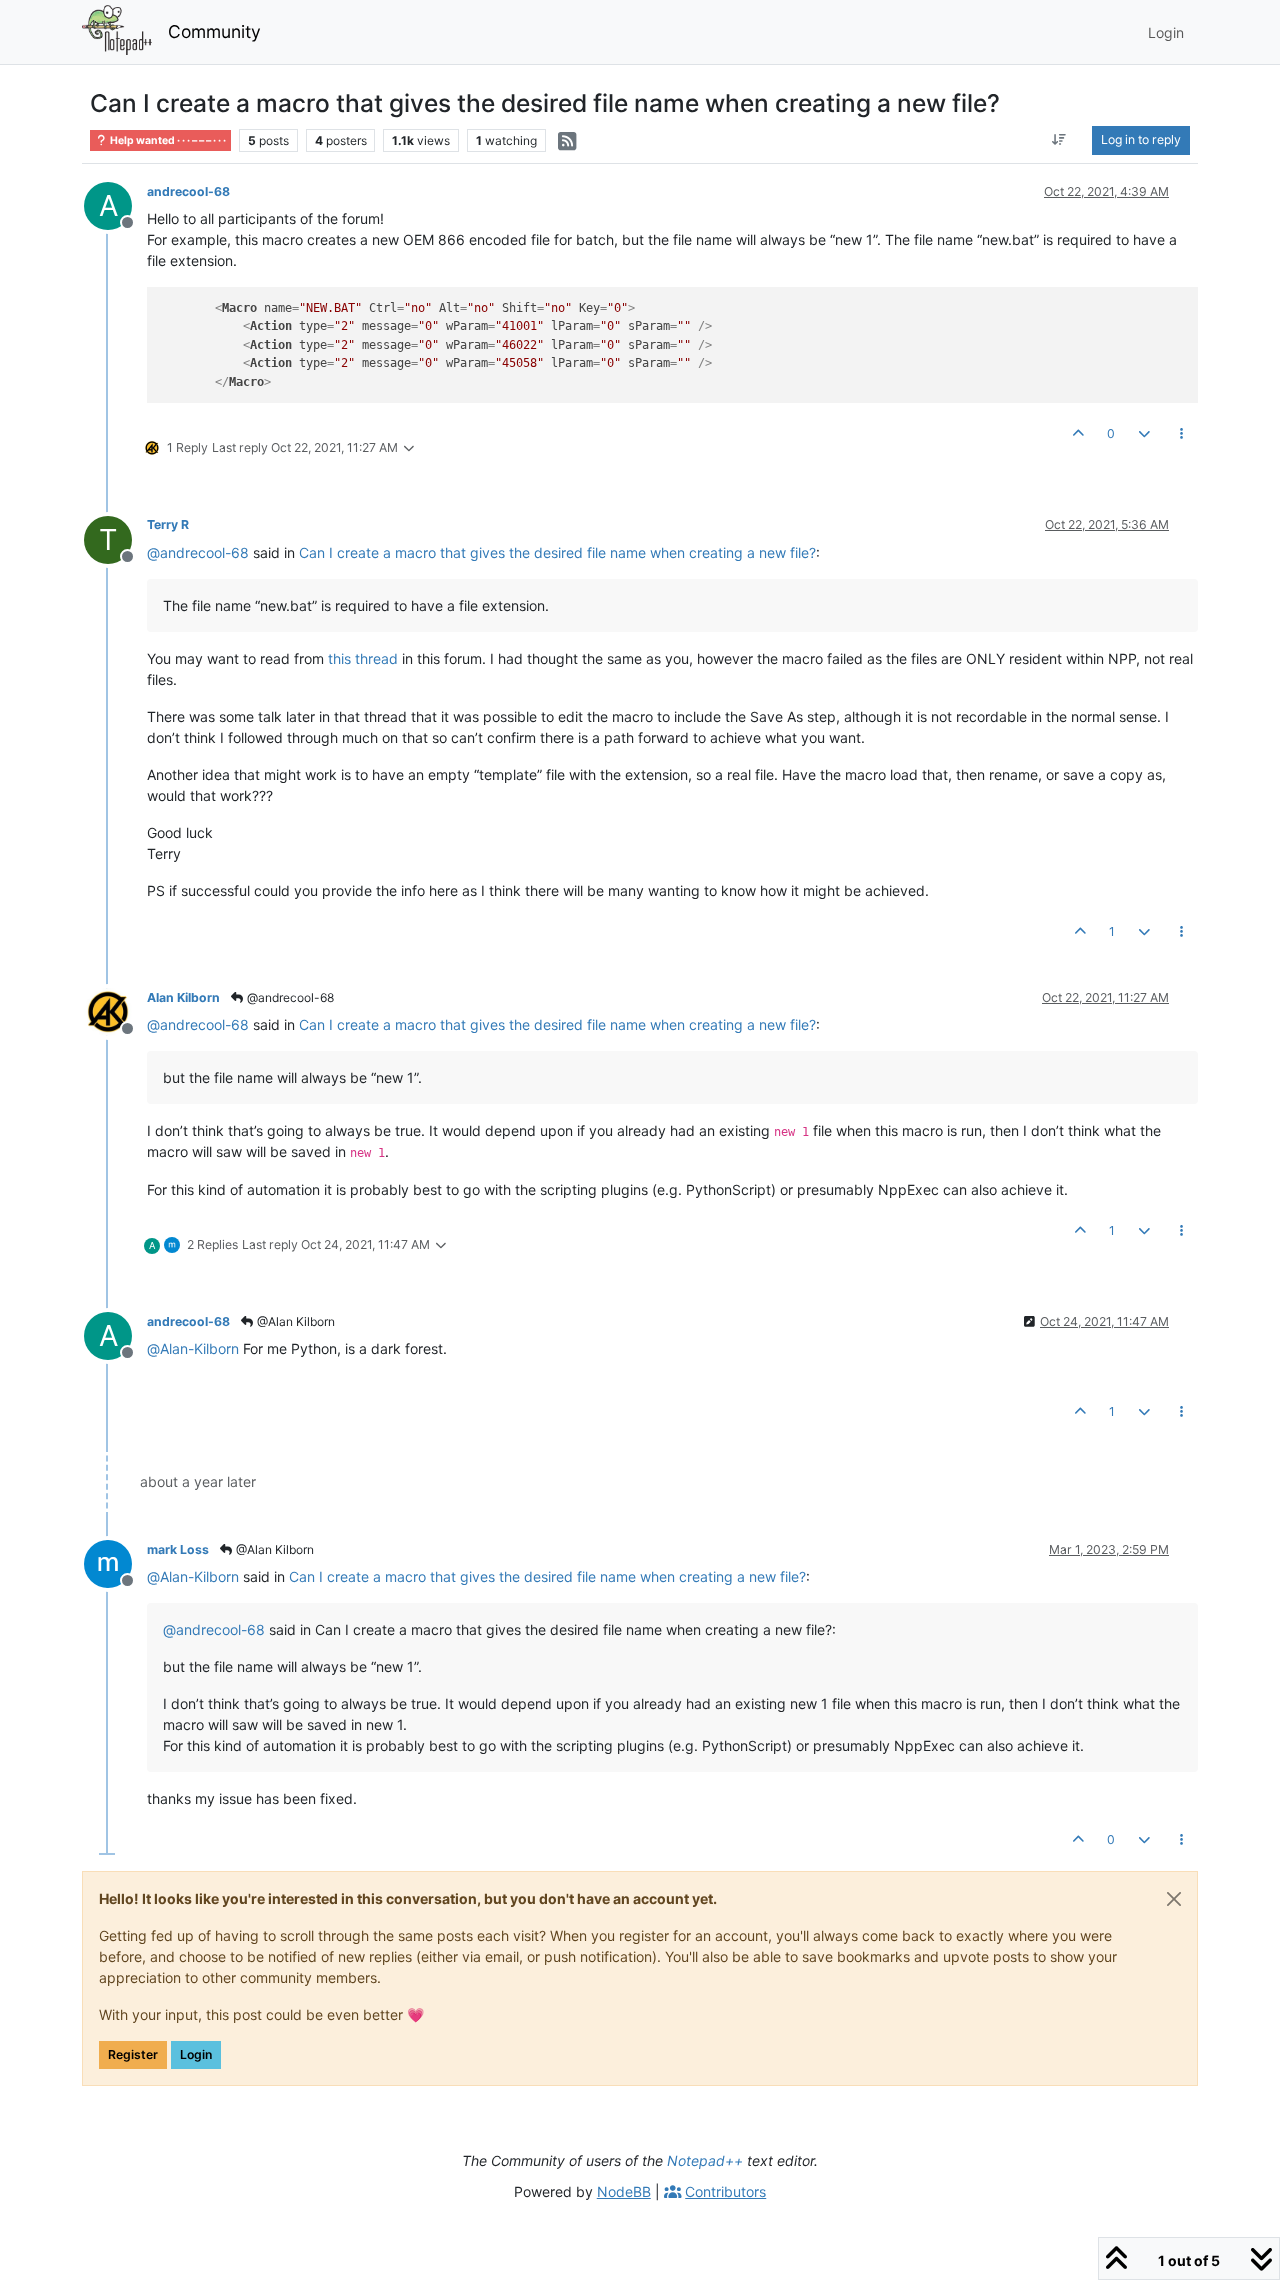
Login (196, 2054)
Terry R (168, 524)
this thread (363, 658)
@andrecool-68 (289, 997)
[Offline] (115, 1010)
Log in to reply (1141, 139)
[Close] (1174, 1899)
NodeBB (624, 2191)
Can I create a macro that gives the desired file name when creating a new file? (557, 552)
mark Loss (178, 1549)
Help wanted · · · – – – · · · (167, 140)
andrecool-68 (188, 191)
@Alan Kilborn (294, 1321)
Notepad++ (705, 2160)
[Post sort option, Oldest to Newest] (1059, 140)
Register (133, 2054)
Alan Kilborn (183, 997)
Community (214, 31)
